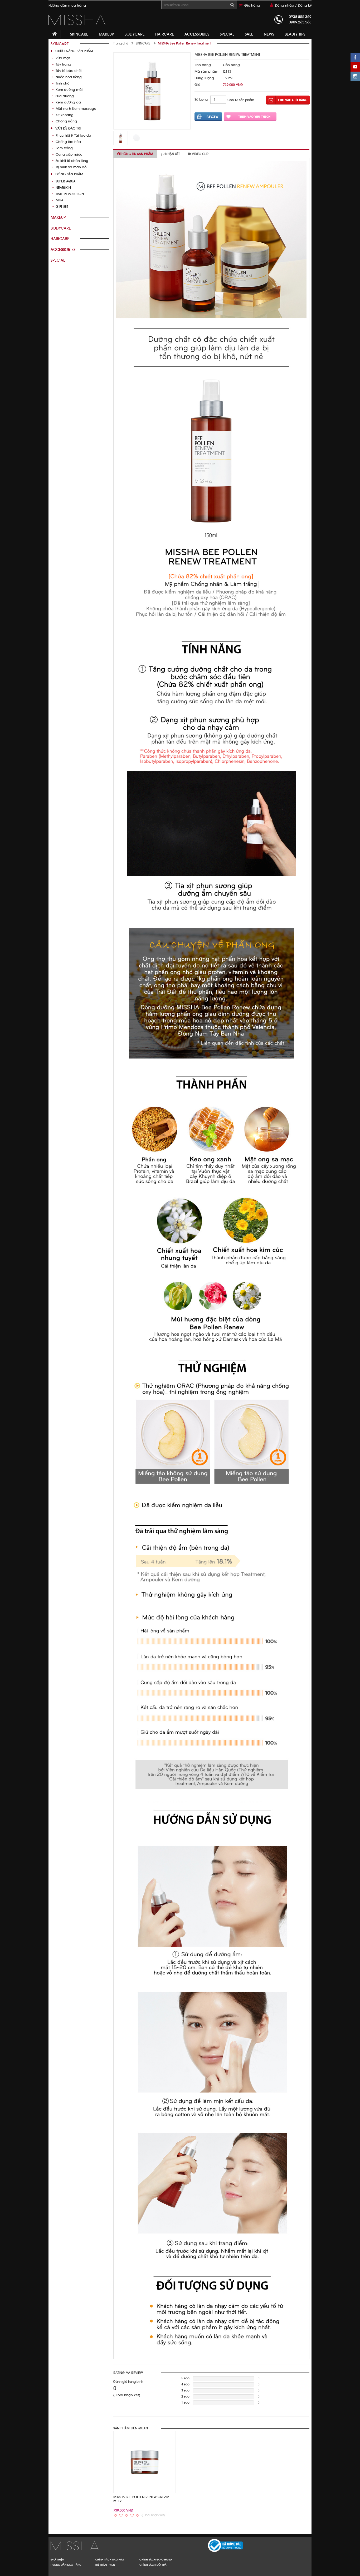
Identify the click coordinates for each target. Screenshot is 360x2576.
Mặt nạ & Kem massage (76, 109)
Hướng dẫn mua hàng (67, 5)
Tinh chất (63, 83)
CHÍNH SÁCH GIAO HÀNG (156, 2559)
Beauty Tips (295, 34)
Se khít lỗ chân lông (72, 161)
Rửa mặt (63, 58)
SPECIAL (227, 34)
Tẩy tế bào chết (69, 71)
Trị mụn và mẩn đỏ (71, 167)
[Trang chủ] (55, 34)
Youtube (355, 67)
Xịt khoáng (65, 115)
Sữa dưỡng (65, 96)
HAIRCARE (165, 34)
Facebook (355, 57)
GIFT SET (62, 207)
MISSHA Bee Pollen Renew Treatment (184, 43)
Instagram (355, 76)
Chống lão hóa (68, 142)
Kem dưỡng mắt (69, 90)
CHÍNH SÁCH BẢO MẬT (110, 2559)
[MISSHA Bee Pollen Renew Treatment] (78, 20)
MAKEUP (106, 34)
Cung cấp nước (69, 154)
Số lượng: (201, 100)
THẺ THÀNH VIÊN (105, 2565)
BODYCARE (135, 34)
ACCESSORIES (197, 34)
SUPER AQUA (65, 181)
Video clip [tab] (200, 154)
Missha (113, 2546)
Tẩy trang (63, 64)
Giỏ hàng (252, 5)
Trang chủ (121, 43)
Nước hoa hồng (69, 77)
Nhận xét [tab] (172, 154)
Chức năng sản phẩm (74, 51)
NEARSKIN (63, 188)
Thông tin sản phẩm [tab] (137, 154)
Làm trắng (64, 148)
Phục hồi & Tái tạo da (73, 135)
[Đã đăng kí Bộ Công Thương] (213, 2545)
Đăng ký (305, 5)
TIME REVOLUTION (70, 194)
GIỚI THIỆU (57, 2559)
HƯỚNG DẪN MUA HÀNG (66, 2565)
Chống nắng (66, 121)
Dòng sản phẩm (69, 174)
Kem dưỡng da (68, 102)
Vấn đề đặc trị (68, 128)
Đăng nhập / (286, 5)
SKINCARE (79, 34)
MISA (59, 200)
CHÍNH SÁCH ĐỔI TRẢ (153, 2565)
